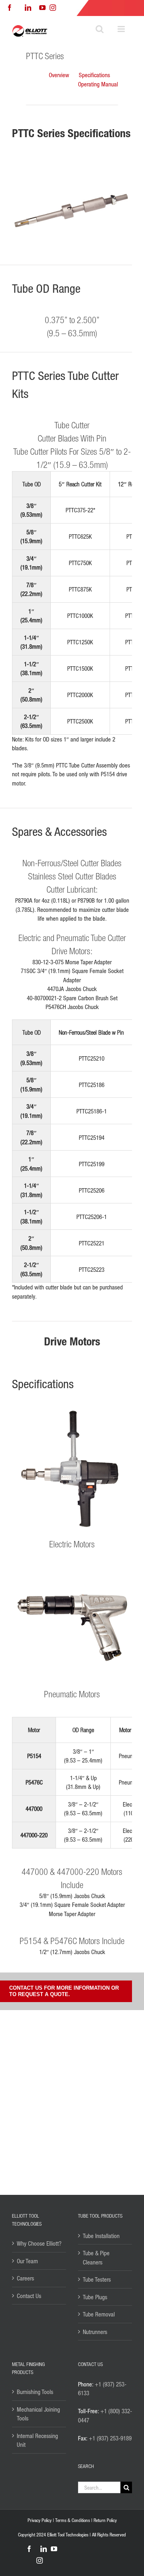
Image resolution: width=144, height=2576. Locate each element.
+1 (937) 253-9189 (110, 2438)
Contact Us (29, 2296)
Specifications (94, 75)
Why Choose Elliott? (39, 2243)
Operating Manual (98, 84)
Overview (59, 75)
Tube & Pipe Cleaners (96, 2257)
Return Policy (105, 2520)
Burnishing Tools (35, 2392)
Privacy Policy (40, 2520)
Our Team (27, 2261)
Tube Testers (97, 2279)
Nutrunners (95, 2332)
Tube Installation (101, 2236)
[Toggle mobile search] (100, 29)
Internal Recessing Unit (37, 2440)
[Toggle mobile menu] (122, 29)
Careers (25, 2278)
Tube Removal (99, 2314)
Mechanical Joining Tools (38, 2414)
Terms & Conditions (73, 2520)
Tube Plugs (95, 2297)
